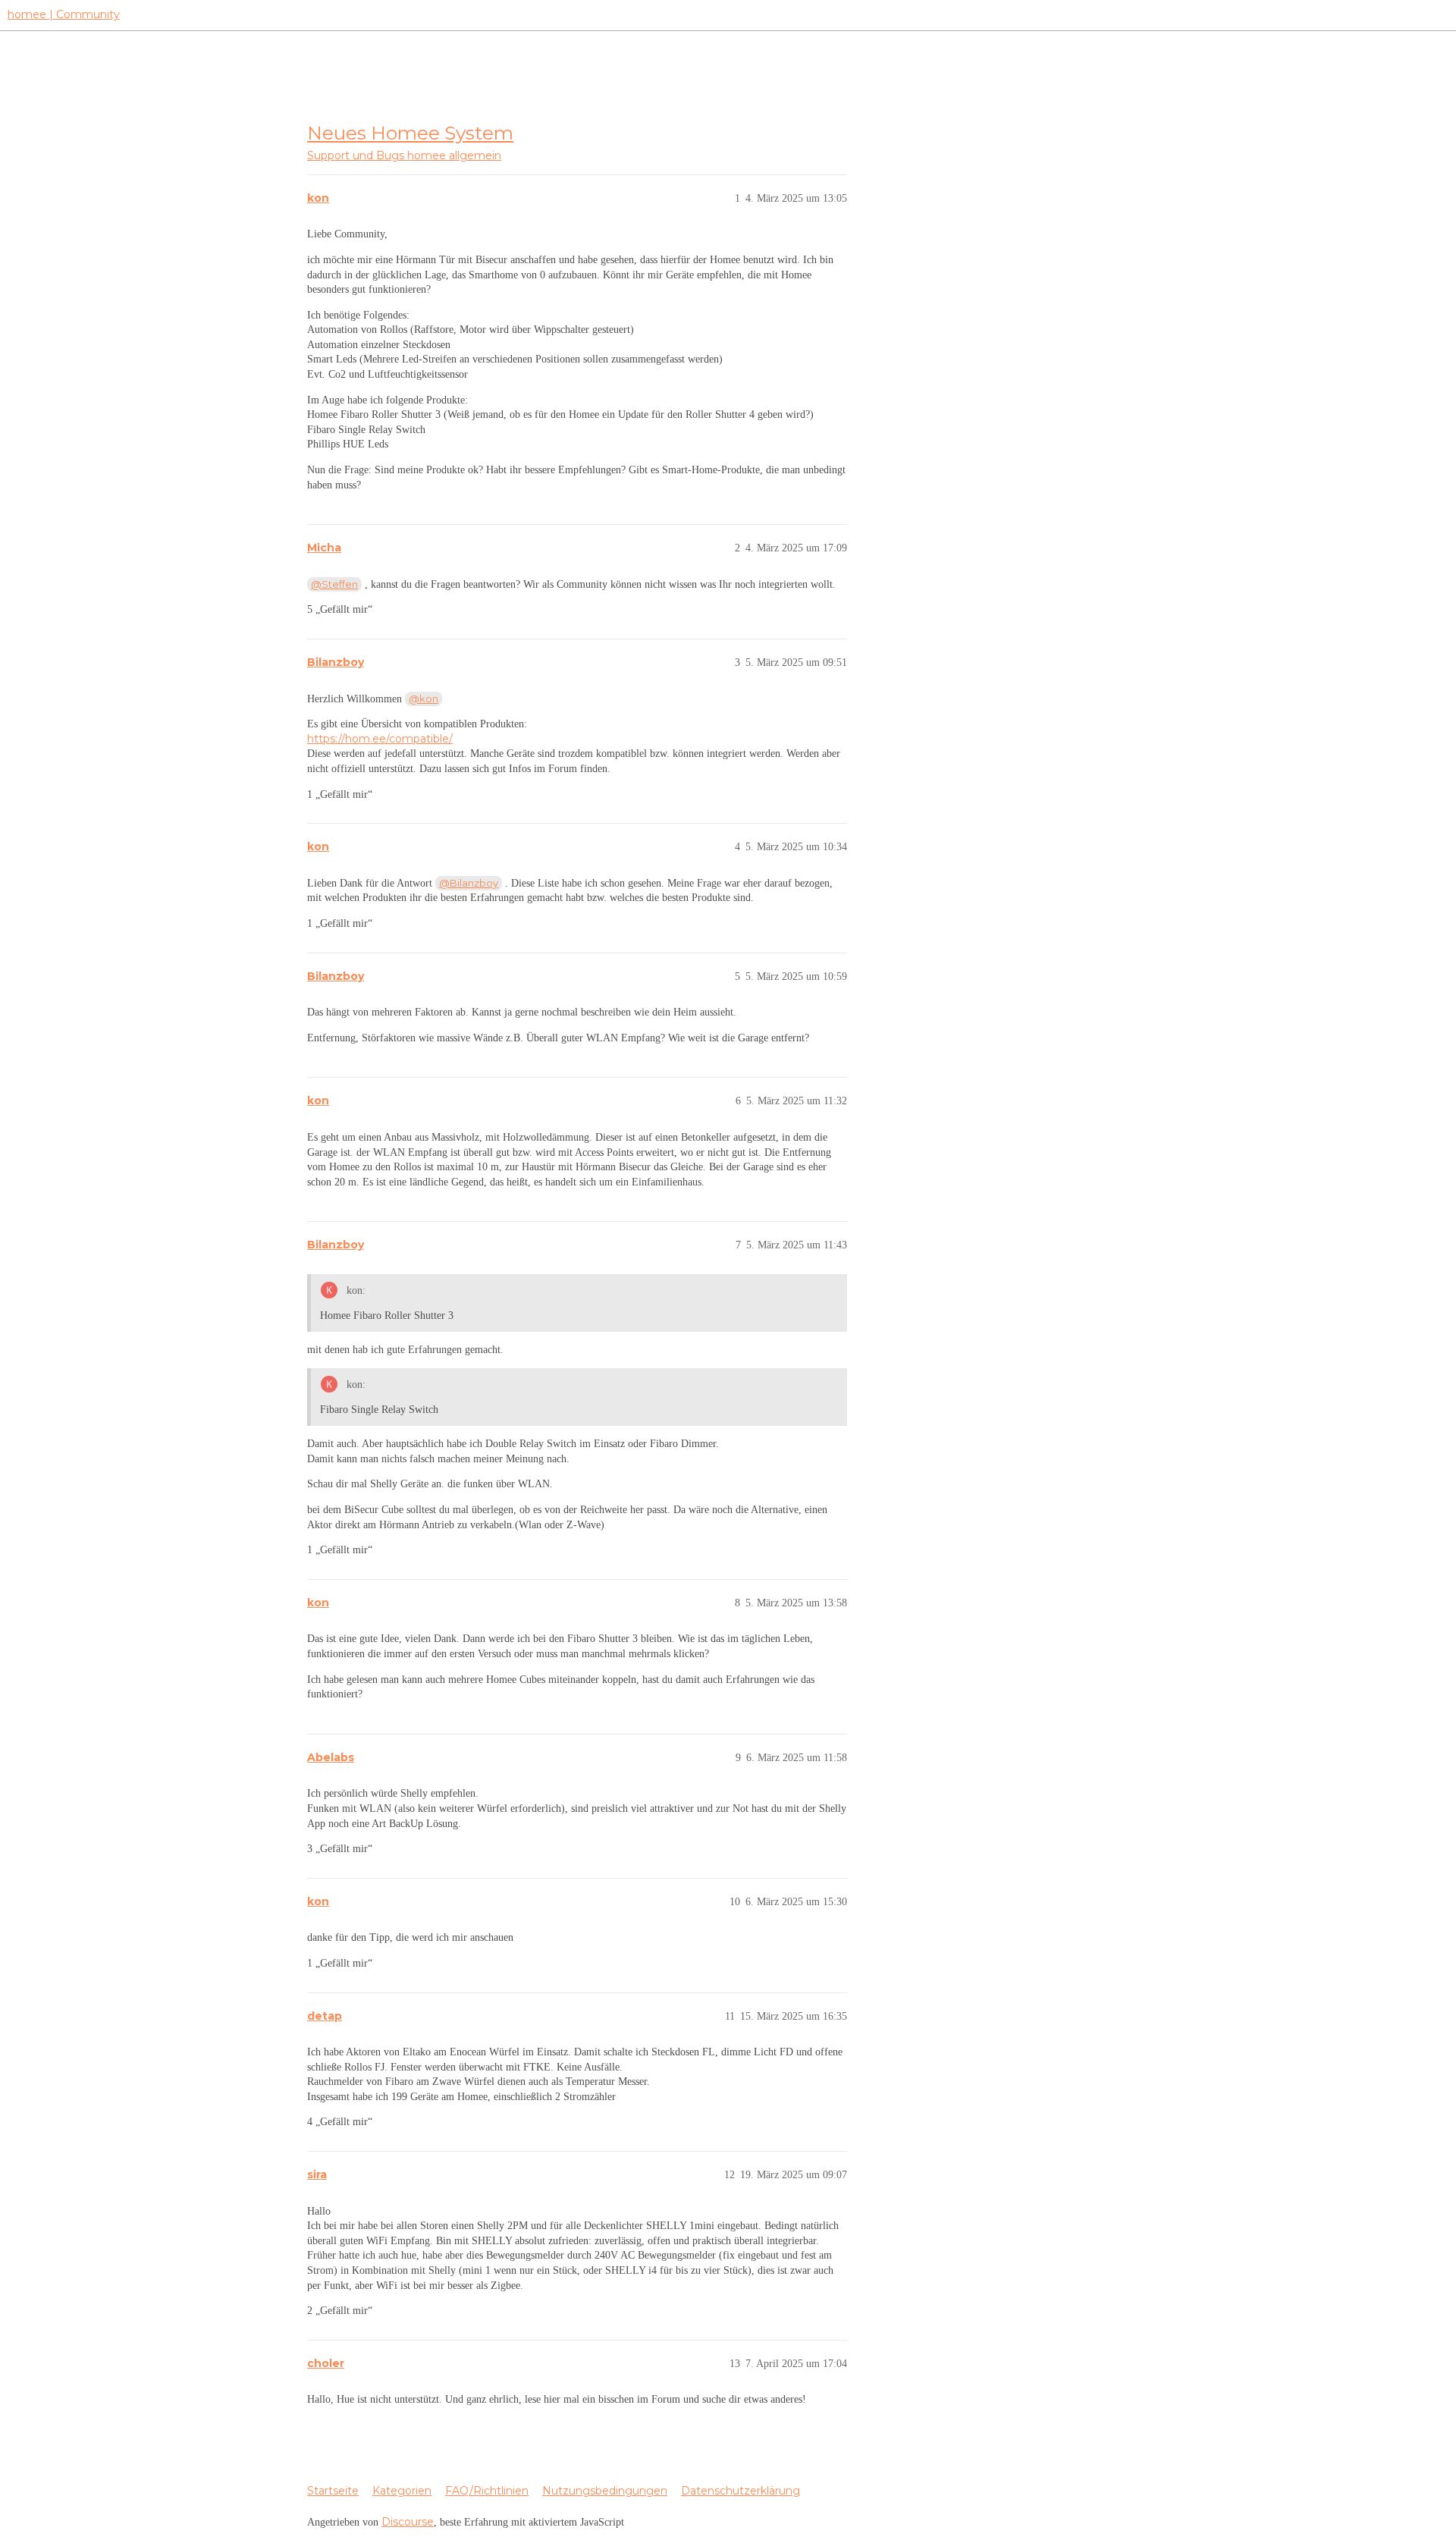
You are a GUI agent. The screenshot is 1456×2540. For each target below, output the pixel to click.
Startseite (333, 2491)
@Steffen (334, 584)
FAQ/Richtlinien (487, 2491)
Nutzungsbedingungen (605, 2491)
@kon (424, 699)
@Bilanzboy (469, 883)
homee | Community (64, 14)
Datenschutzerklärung (741, 2491)
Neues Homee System (410, 133)
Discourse (408, 2522)
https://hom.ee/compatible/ (380, 739)
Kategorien (402, 2491)
